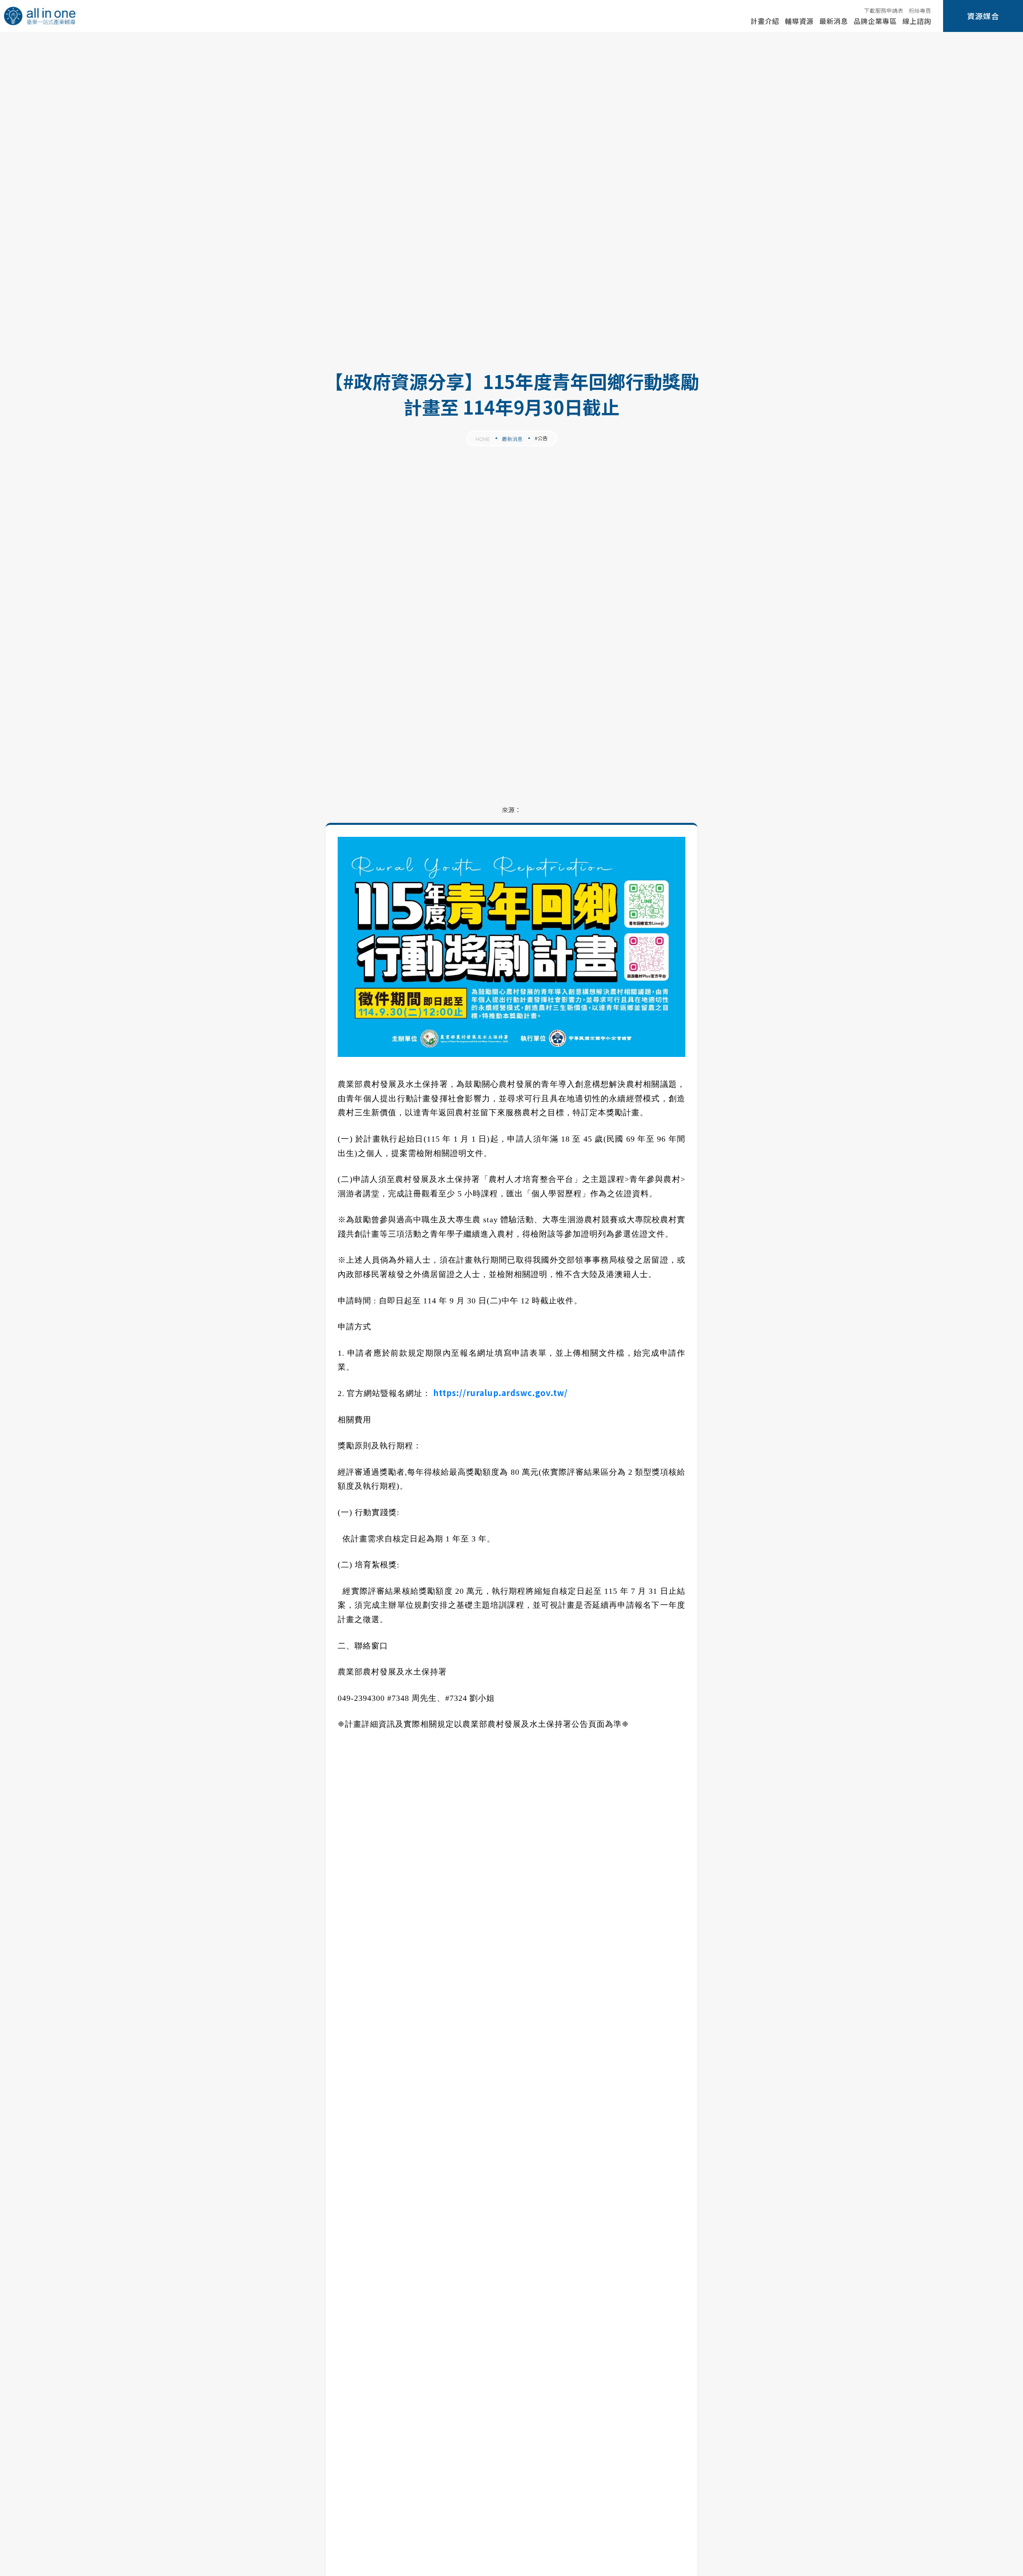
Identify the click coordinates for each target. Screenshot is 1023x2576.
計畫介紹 (765, 21)
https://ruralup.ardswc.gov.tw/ (501, 1393)
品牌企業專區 (875, 21)
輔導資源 (799, 21)
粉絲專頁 (920, 10)
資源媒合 (983, 16)
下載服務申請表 (884, 10)
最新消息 (834, 21)
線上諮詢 (917, 21)
